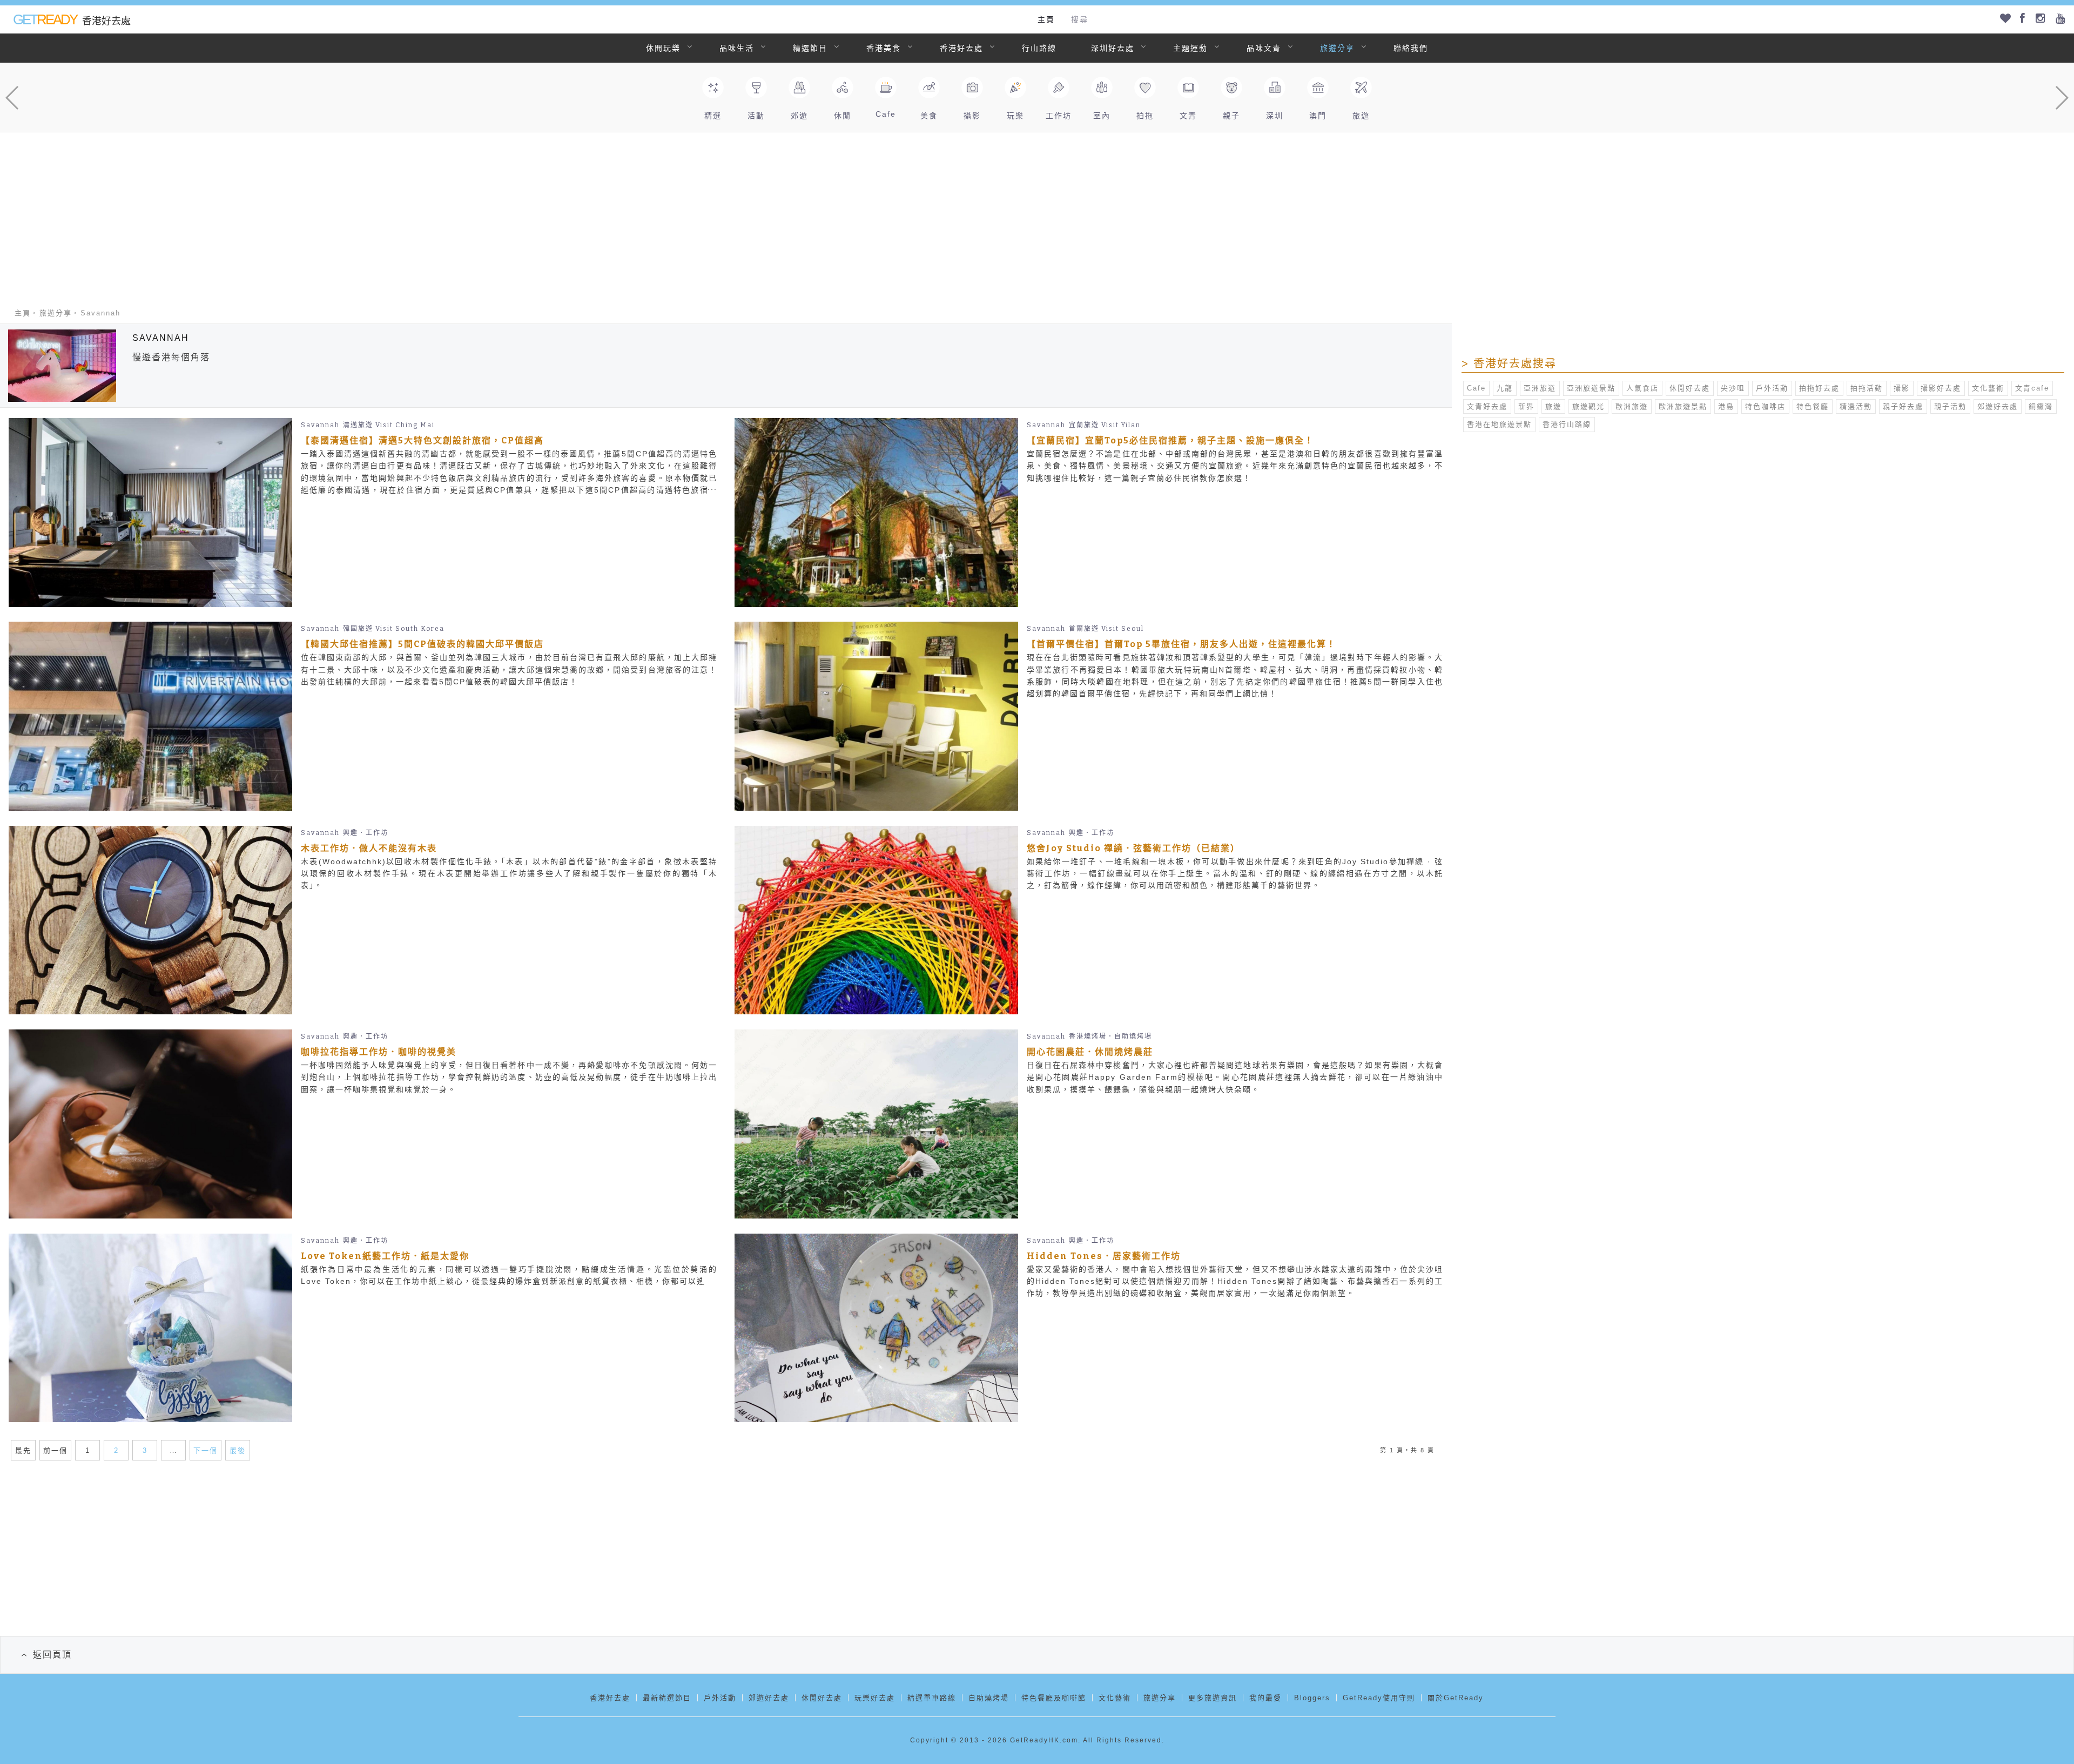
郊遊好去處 (1998, 406)
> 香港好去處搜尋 (1509, 363)
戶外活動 (1772, 388)
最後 (238, 1450)
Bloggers (1312, 1698)
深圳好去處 (1113, 48)
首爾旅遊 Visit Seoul (1106, 629)
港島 (1726, 406)
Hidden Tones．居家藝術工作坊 (1104, 1256)
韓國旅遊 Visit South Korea (394, 629)
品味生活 (737, 48)
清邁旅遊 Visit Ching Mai (389, 425)
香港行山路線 (1567, 424)
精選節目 (810, 48)
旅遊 (1553, 406)
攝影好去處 (1941, 388)
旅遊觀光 (1588, 406)
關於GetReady (1456, 1698)
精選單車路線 (932, 1698)
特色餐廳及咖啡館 (1054, 1698)
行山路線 (1039, 48)
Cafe (1476, 388)
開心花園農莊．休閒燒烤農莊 (1090, 1052)
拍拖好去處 (1819, 388)
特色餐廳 (1813, 406)
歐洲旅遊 (1632, 406)
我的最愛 (1265, 1698)
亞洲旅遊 (1540, 388)
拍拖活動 (1867, 388)
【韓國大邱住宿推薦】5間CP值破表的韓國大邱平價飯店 (422, 644)
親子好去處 (1903, 406)
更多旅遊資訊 (1213, 1698)
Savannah (320, 425)
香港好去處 (961, 48)
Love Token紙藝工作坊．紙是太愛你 (385, 1256)
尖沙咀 (1733, 388)
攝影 (1902, 388)
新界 (1526, 406)
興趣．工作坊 (366, 833)
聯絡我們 (1411, 48)
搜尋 (1080, 19)
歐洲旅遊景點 (1683, 406)
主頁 (1046, 19)
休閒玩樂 (663, 48)
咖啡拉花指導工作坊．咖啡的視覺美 (379, 1052)
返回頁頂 (52, 1655)
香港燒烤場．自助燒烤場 (1110, 1036)
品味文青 (1264, 48)
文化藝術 (1988, 388)
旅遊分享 (1337, 48)
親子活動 (1950, 406)
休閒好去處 (1690, 388)
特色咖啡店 (1765, 406)
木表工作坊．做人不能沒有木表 (369, 848)
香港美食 (884, 48)
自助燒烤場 (989, 1698)
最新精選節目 (667, 1698)
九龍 (1505, 388)
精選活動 (1856, 406)
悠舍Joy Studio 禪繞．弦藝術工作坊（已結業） (1133, 848)
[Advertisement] (1037, 213)
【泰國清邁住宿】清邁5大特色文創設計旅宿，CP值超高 (422, 440)
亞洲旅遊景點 (1591, 388)
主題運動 (1190, 48)
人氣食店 (1642, 388)
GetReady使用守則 (1379, 1698)
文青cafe (2032, 388)
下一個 (206, 1450)
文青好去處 (1487, 406)
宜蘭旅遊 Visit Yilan (1105, 425)
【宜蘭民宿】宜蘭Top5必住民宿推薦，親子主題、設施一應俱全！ (1170, 440)
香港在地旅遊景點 (1499, 424)
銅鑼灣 (2041, 406)
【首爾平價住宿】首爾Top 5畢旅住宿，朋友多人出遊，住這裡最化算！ (1181, 644)
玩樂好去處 (875, 1698)
